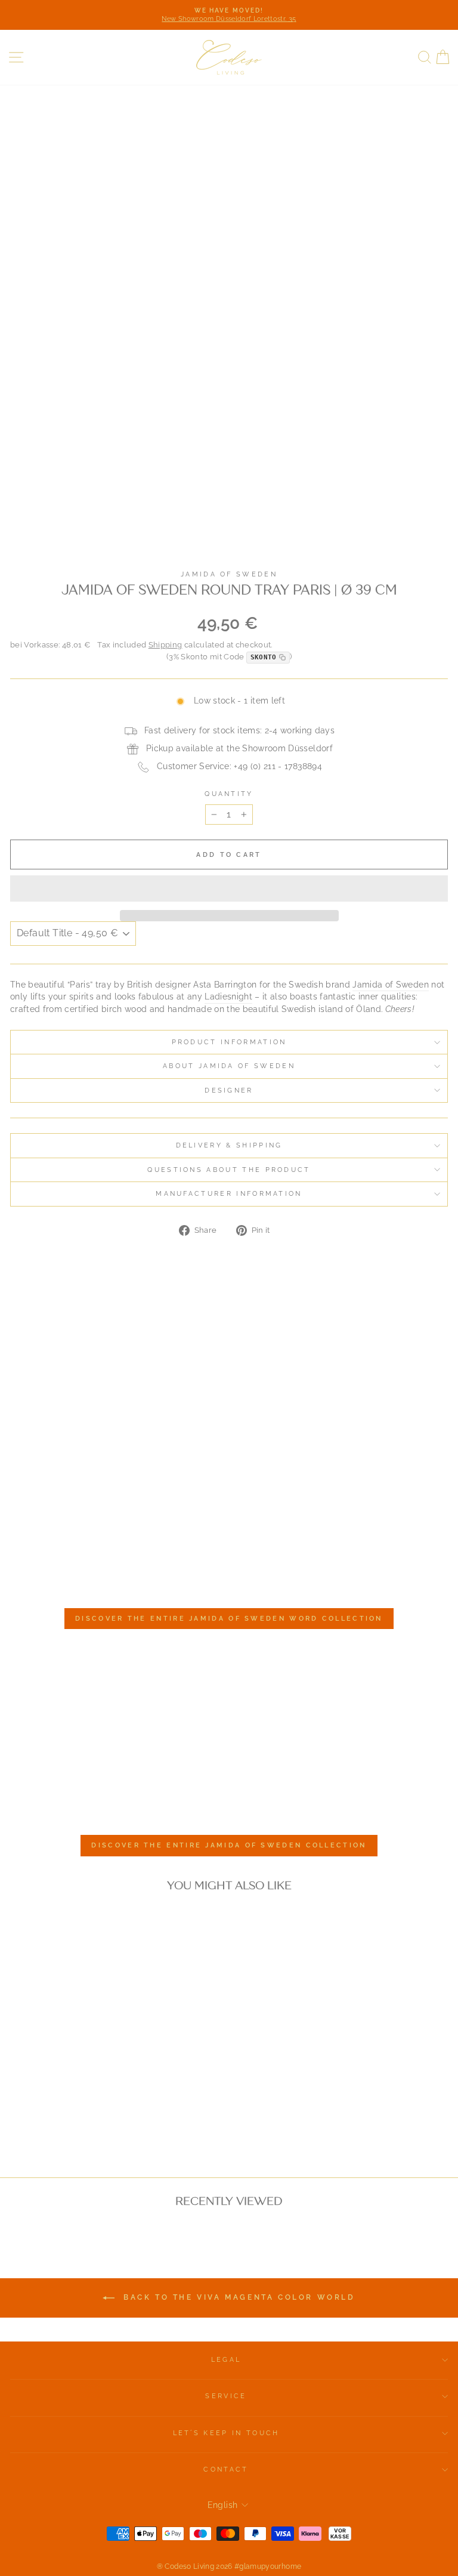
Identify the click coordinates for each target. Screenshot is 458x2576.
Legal (226, 2360)
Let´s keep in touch (226, 2433)
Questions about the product (229, 1170)
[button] (229, 889)
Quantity (229, 794)
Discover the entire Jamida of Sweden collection (229, 1845)
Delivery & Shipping (229, 1145)
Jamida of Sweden (229, 574)
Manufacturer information (229, 1194)
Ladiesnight (228, 997)
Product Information (229, 1042)
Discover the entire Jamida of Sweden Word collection (229, 1619)
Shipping (165, 645)
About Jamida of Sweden (229, 1066)
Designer (229, 1090)
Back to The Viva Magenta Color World (237, 2298)
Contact (226, 2469)
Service (226, 2396)
